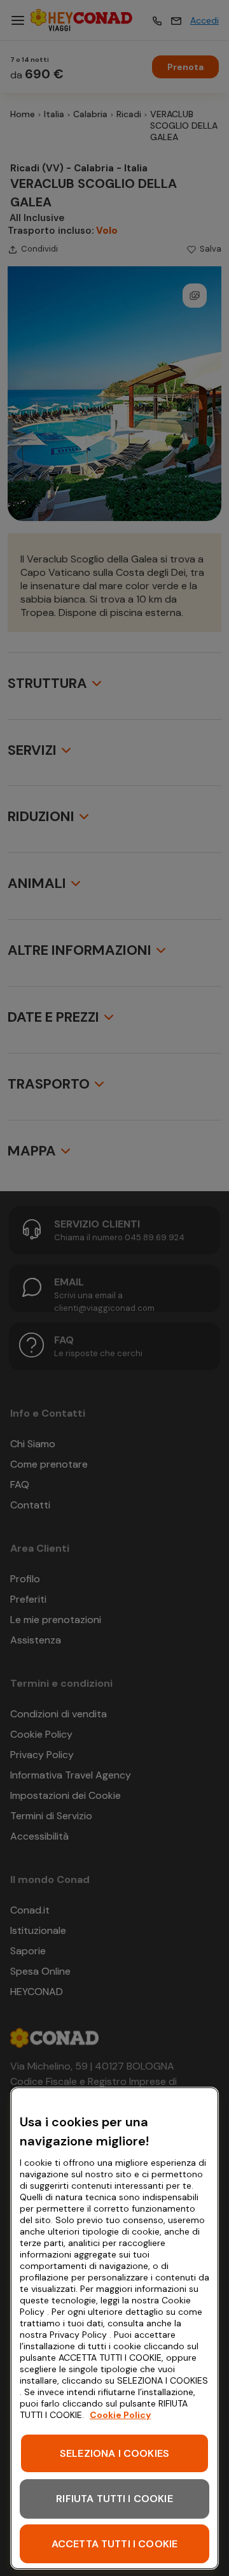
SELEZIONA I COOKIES (114, 2453)
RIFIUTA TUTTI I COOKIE (114, 2499)
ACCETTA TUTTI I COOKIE (115, 2544)
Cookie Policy (120, 2415)
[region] (114, 2328)
